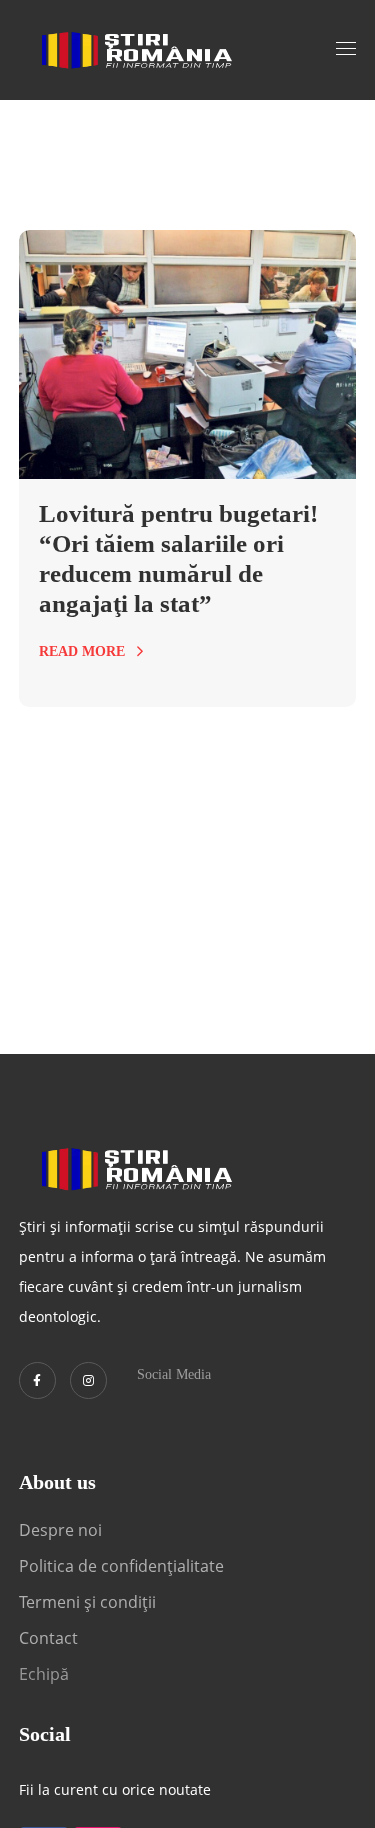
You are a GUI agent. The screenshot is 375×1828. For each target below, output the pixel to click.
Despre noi (60, 1530)
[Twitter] (37, 1380)
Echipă (44, 1674)
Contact (50, 1638)
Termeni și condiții (87, 1602)
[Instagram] (88, 1380)
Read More (82, 651)
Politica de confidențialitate (121, 1566)
